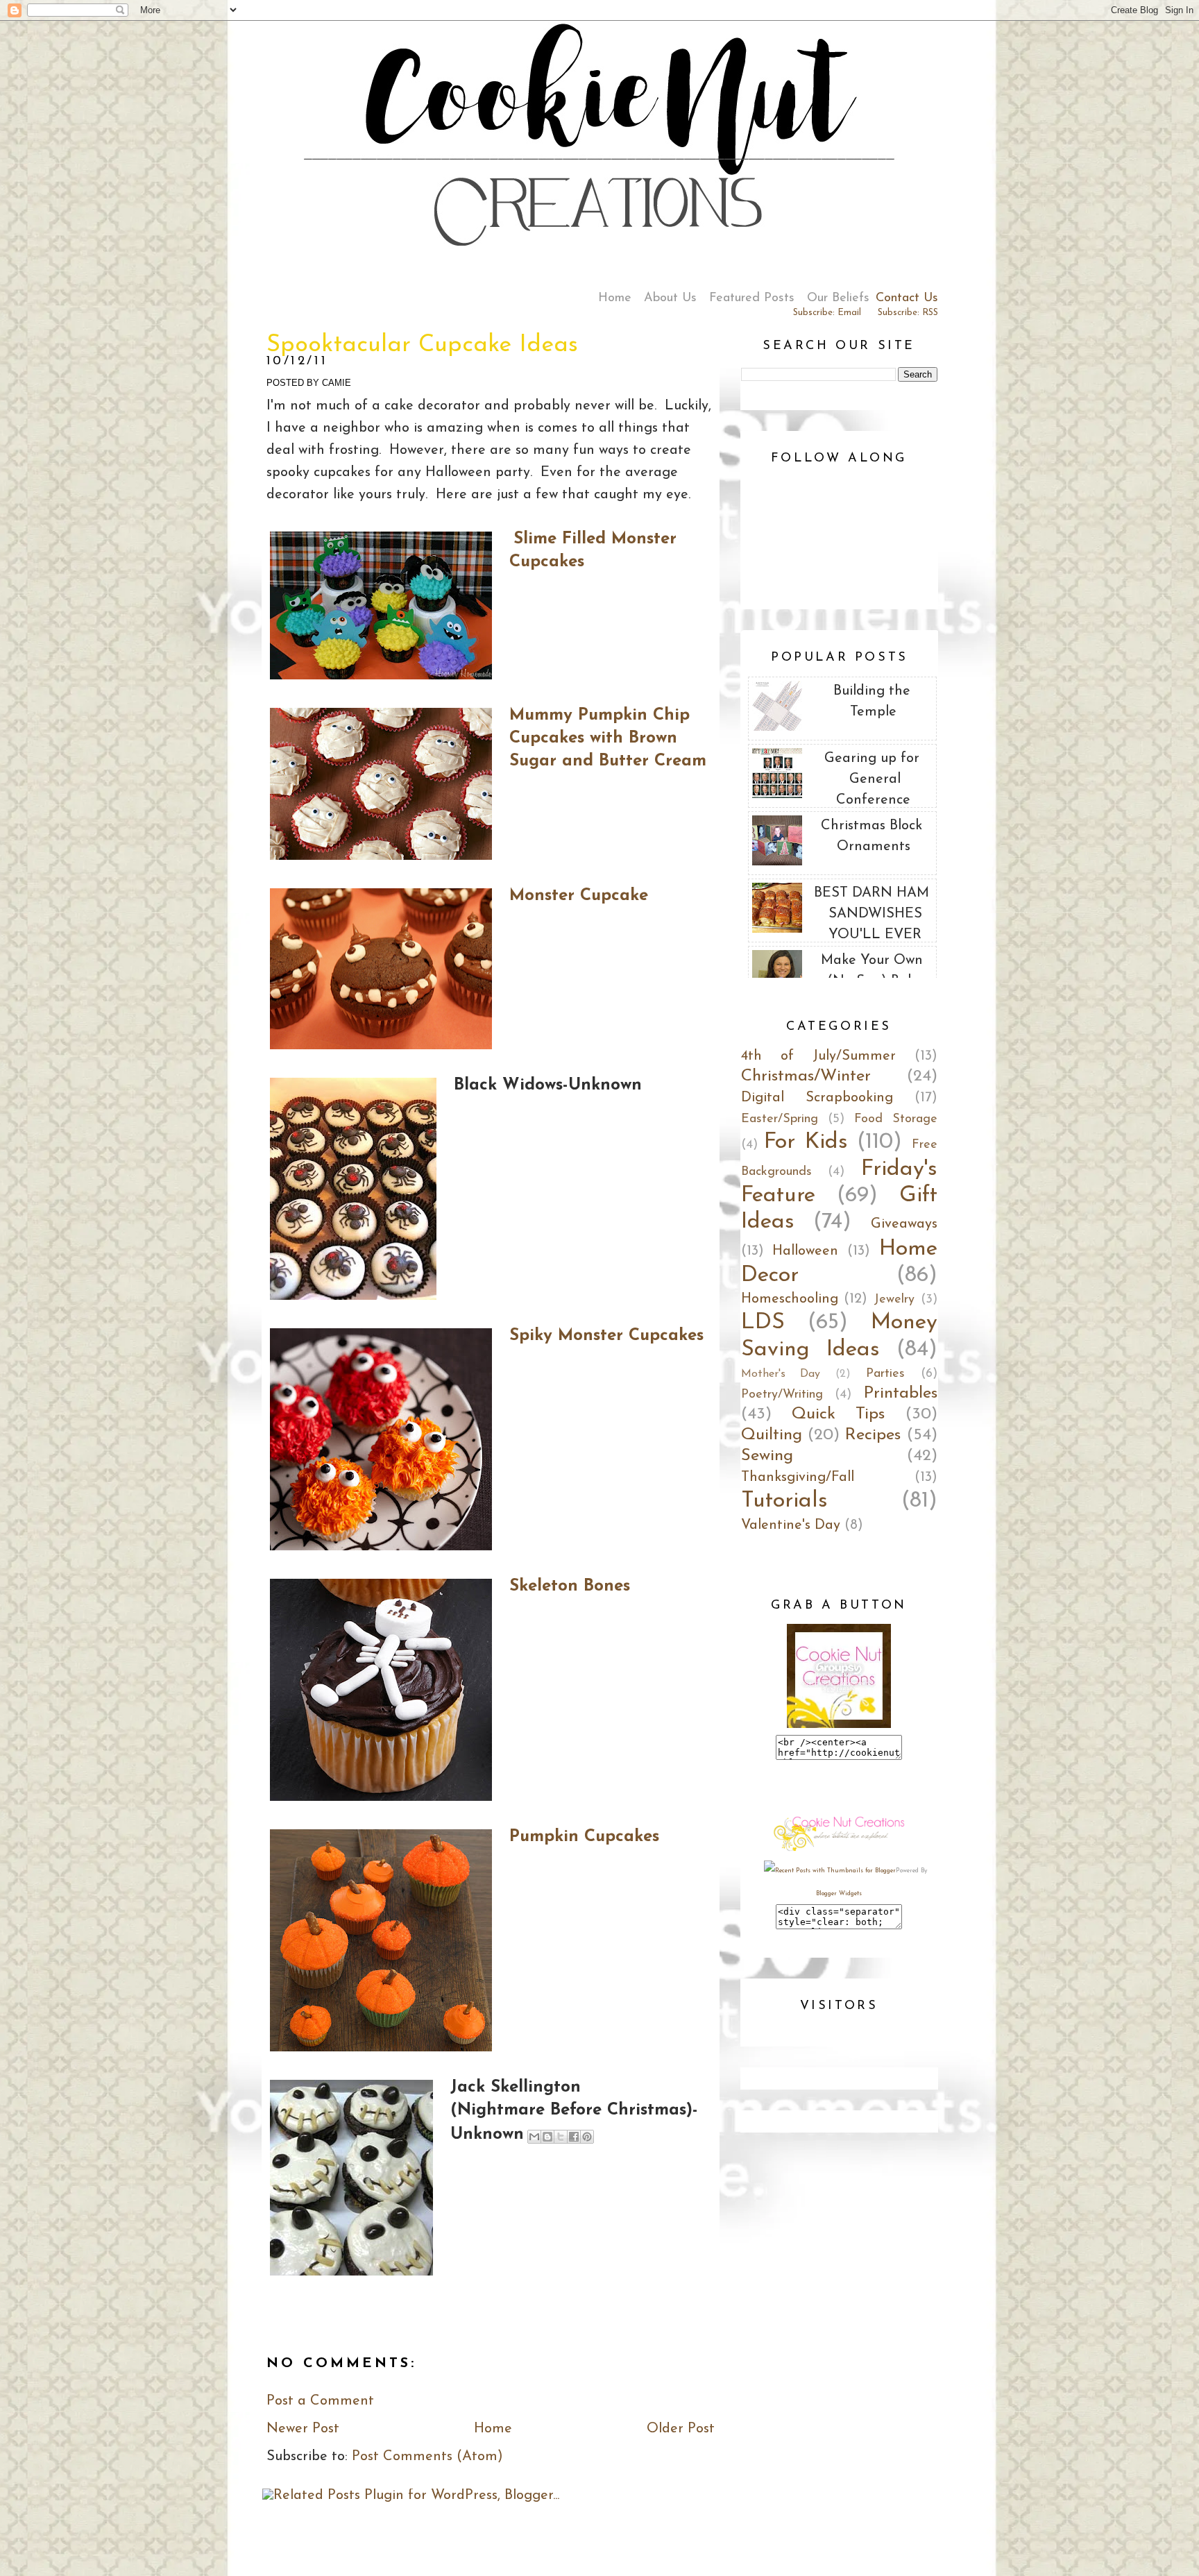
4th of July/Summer (818, 1056)
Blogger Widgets (839, 1893)
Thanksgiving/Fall (798, 1477)
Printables (901, 1393)
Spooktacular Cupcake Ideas (422, 345)
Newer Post (303, 2429)
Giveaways (904, 1224)
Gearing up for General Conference (872, 779)
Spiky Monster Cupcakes (606, 1336)
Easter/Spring (780, 1119)
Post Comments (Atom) (427, 2457)
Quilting (772, 1435)
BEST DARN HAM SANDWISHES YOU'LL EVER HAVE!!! (871, 924)
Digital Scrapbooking (817, 1098)
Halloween (805, 1251)
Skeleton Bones (570, 1586)
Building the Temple (872, 702)
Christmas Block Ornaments (871, 836)
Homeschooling (790, 1299)
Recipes (873, 1435)
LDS (763, 1323)
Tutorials (784, 1501)
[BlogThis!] (547, 2137)
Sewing (767, 1456)
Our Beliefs (838, 298)
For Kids (806, 1142)
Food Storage (896, 1119)
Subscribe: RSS (908, 313)
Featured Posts (752, 298)
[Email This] (534, 2137)
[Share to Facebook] (574, 2137)
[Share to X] (561, 2137)
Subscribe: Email (827, 313)
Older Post (681, 2429)
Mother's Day (781, 1374)
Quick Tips (838, 1414)
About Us (670, 298)
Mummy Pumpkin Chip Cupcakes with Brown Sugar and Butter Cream (608, 738)
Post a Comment (320, 2401)
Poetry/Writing (782, 1395)
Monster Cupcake (579, 896)
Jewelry (894, 1300)
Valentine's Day (791, 1525)
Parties (885, 1374)
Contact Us (907, 298)
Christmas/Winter (806, 1076)
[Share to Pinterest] (587, 2137)
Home (615, 298)
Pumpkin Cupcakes (584, 1837)
